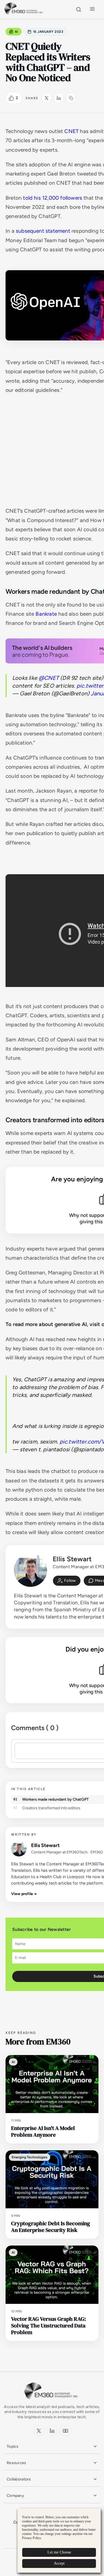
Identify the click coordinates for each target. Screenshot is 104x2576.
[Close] (89, 1154)
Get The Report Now (52, 1421)
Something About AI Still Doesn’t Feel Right (51, 1167)
